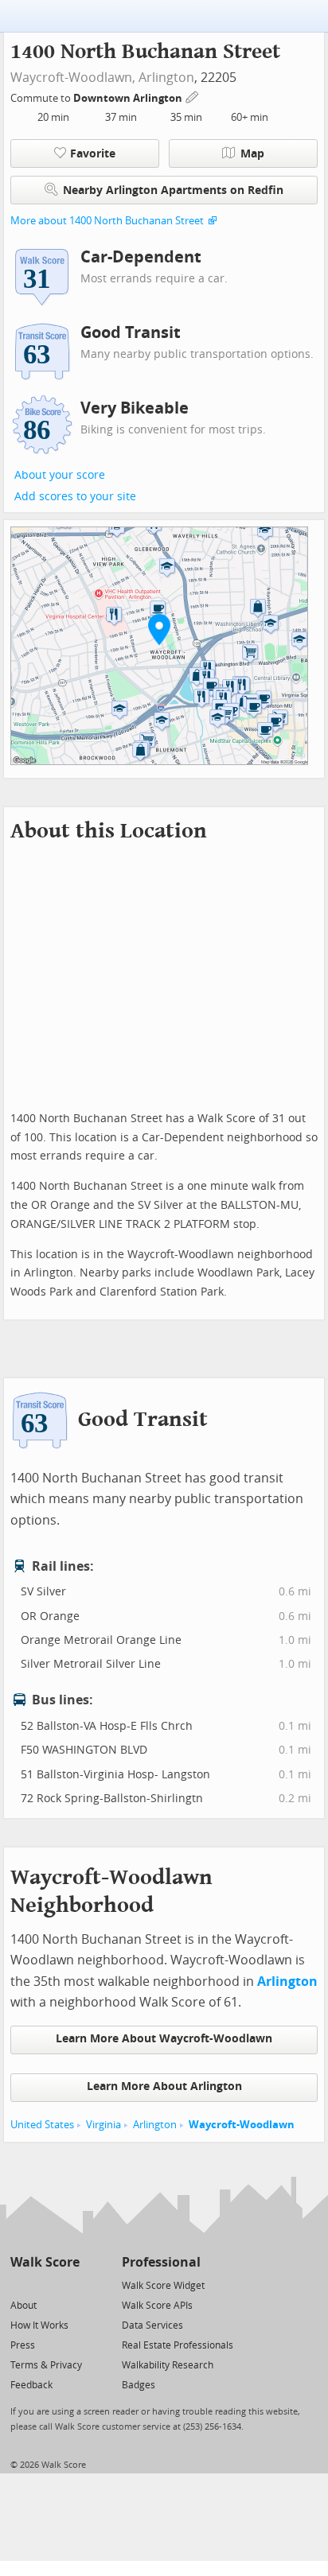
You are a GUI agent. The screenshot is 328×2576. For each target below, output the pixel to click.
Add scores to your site (75, 497)
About (23, 2306)
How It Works (39, 2325)
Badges (139, 2385)
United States (42, 2125)
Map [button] (252, 154)
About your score (60, 475)
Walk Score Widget (163, 2286)
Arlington (166, 78)
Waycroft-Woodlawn (242, 2125)
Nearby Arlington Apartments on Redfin (173, 190)
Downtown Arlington (129, 98)
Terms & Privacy (46, 2365)
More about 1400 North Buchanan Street (107, 221)
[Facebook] (44, 2285)
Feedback (31, 2385)
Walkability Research (168, 2365)
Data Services (152, 2325)
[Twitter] (20, 2285)
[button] (159, 629)
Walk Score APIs (157, 2306)
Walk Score (45, 2262)
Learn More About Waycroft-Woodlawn (164, 2039)
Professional (161, 2262)
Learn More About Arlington (164, 2086)
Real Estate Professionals (178, 2345)
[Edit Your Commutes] (193, 96)
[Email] (69, 2285)
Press (23, 2345)
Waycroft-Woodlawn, (73, 78)
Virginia (103, 2125)
